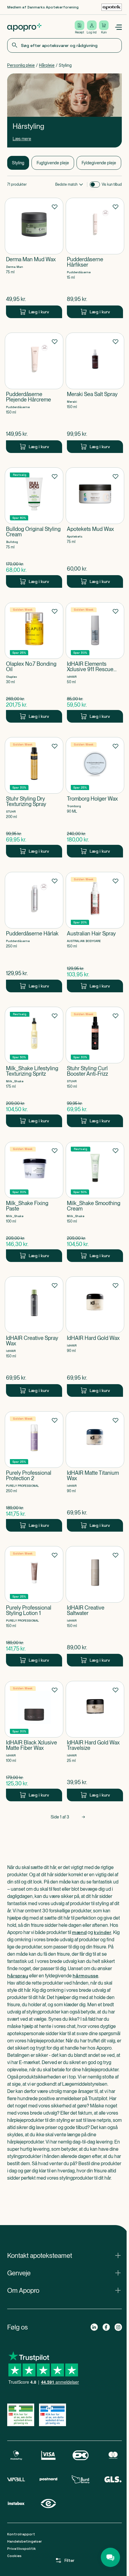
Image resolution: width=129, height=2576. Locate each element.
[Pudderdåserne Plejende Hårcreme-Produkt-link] (34, 393)
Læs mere (22, 139)
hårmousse (85, 1976)
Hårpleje (47, 65)
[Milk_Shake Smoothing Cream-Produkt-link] (95, 1202)
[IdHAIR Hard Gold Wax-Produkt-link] (95, 1337)
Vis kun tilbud (112, 184)
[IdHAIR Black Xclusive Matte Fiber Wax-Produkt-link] (34, 1741)
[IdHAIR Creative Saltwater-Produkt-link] (95, 1606)
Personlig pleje (21, 65)
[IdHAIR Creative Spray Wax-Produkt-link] (34, 1337)
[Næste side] (83, 1817)
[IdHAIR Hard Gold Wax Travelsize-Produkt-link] (95, 1741)
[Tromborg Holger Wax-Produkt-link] (95, 797)
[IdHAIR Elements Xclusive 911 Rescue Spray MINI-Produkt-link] (95, 662)
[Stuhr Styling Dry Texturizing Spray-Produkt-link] (34, 797)
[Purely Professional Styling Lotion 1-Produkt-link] (34, 1606)
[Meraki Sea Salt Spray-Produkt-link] (95, 393)
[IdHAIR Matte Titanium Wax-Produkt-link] (95, 1471)
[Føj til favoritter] (55, 206)
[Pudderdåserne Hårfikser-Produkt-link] (95, 258)
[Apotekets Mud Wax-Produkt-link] (95, 528)
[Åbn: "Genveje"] (64, 2273)
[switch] (95, 184)
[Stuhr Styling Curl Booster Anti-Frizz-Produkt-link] (95, 1067)
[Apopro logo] (24, 27)
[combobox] (64, 45)
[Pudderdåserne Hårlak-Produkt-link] (34, 932)
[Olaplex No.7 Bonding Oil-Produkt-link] (34, 662)
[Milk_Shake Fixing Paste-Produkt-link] (34, 1202)
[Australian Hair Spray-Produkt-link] (95, 932)
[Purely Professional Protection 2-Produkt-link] (34, 1471)
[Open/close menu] (118, 27)
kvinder (103, 1932)
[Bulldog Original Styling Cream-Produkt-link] (34, 528)
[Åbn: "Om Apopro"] (64, 2290)
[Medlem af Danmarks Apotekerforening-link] (112, 7)
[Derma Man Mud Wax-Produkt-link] (34, 258)
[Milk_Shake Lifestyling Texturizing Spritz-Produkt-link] (34, 1067)
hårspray (18, 1976)
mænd (79, 1932)
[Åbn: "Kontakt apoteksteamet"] (64, 2255)
